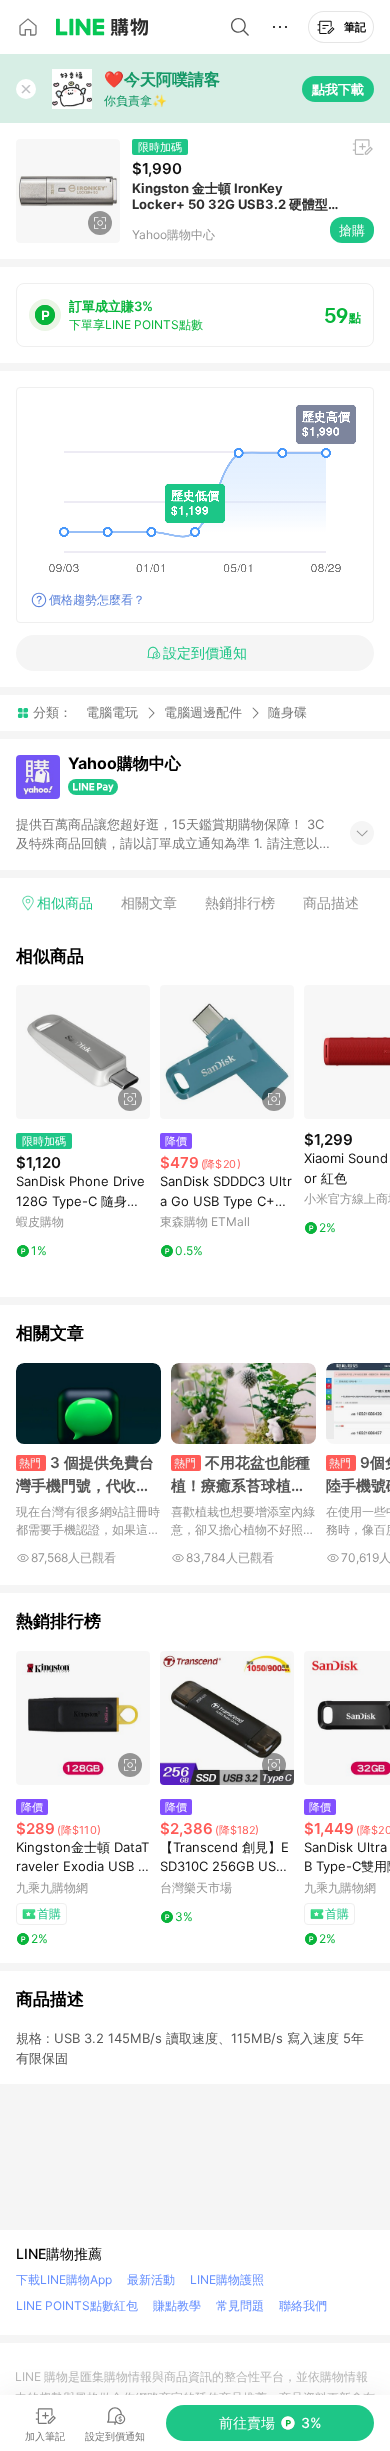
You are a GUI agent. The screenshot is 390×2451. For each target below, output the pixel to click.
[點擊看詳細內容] (83, 1052)
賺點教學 (177, 2305)
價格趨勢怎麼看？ (97, 599)
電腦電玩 (112, 712)
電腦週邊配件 (203, 712)
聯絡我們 (303, 2305)
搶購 (352, 230)
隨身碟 (287, 712)
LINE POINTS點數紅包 (77, 2305)
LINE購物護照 (227, 2279)
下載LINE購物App (64, 2279)
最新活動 (151, 2279)
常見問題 (240, 2305)
